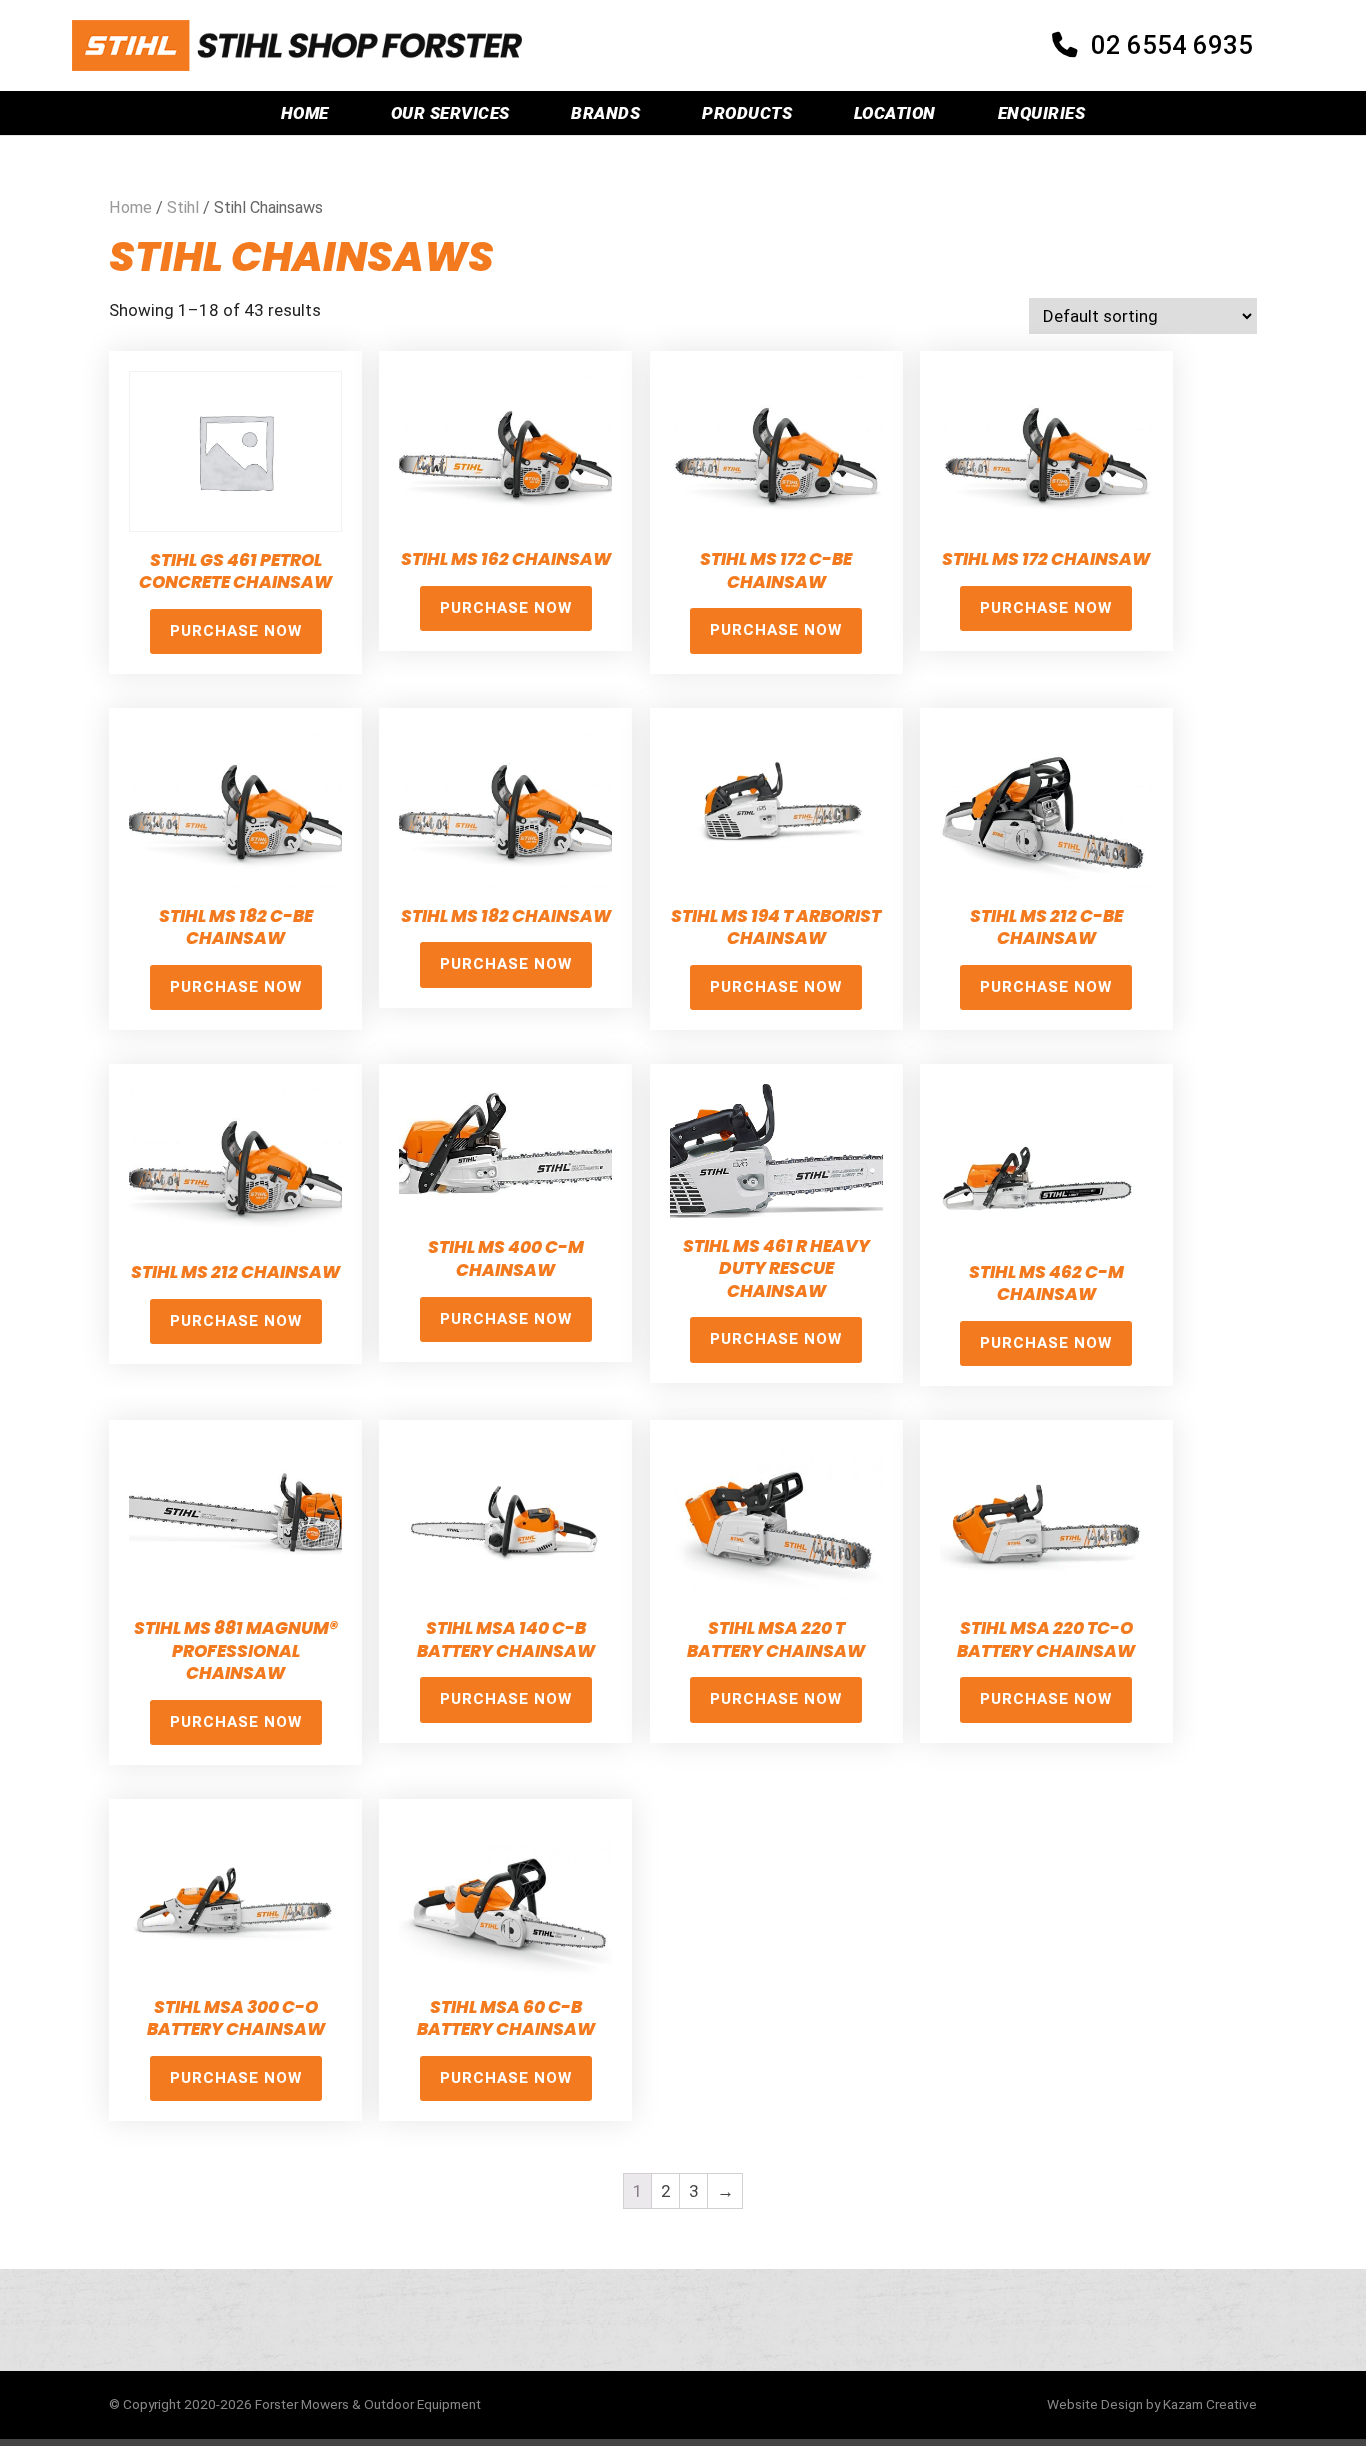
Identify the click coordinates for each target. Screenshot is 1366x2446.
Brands (605, 113)
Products (747, 113)
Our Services (450, 113)
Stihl (183, 207)
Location (895, 113)
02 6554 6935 (1172, 45)
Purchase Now (236, 631)
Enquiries (1042, 113)
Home (305, 113)
